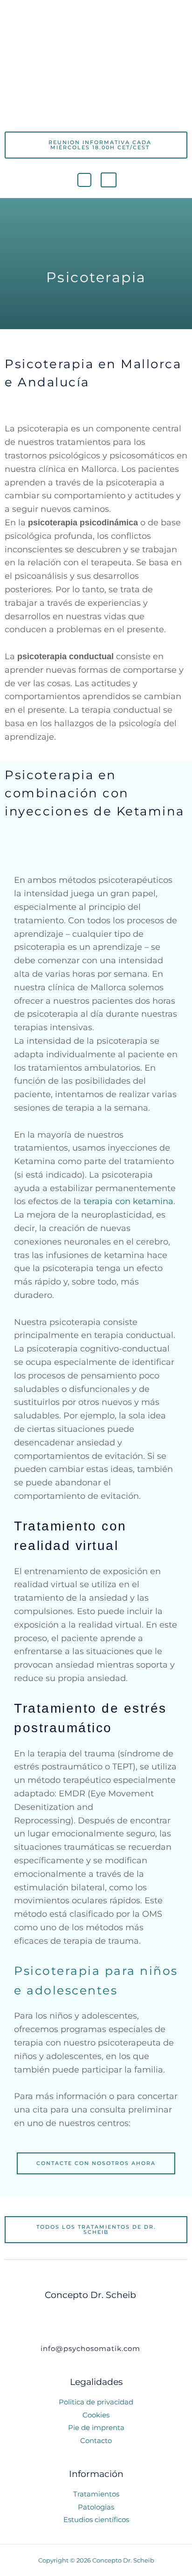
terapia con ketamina (128, 1201)
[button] (96, 114)
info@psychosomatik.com (90, 2348)
